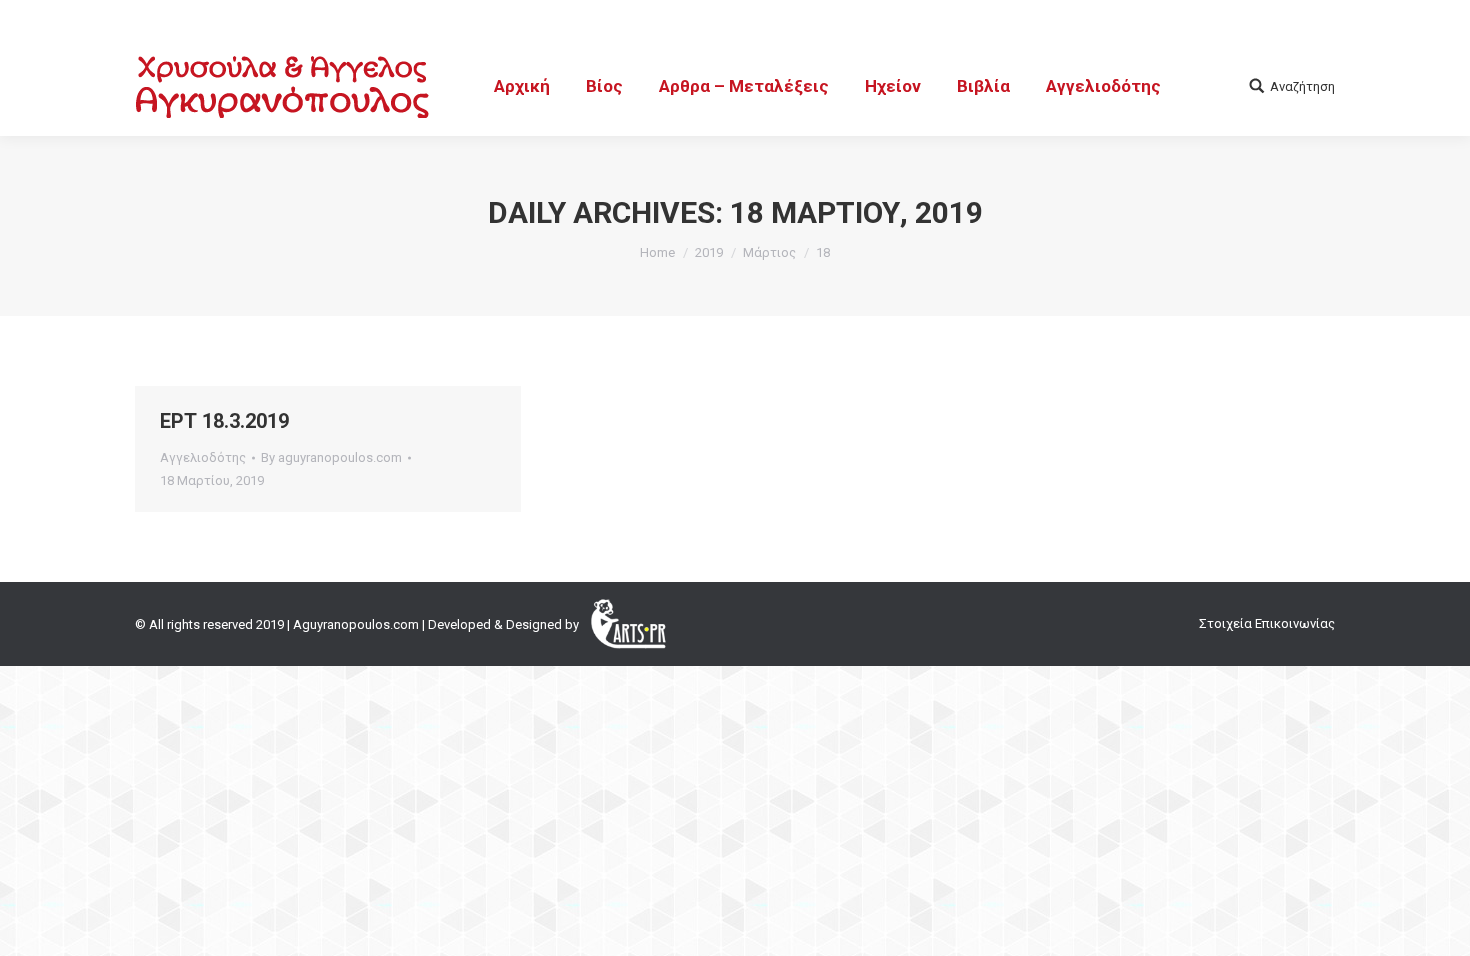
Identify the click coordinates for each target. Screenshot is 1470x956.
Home (657, 252)
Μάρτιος (769, 252)
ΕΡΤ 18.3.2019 (224, 421)
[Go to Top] (1438, 924)
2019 (709, 252)
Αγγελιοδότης (203, 457)
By (331, 457)
